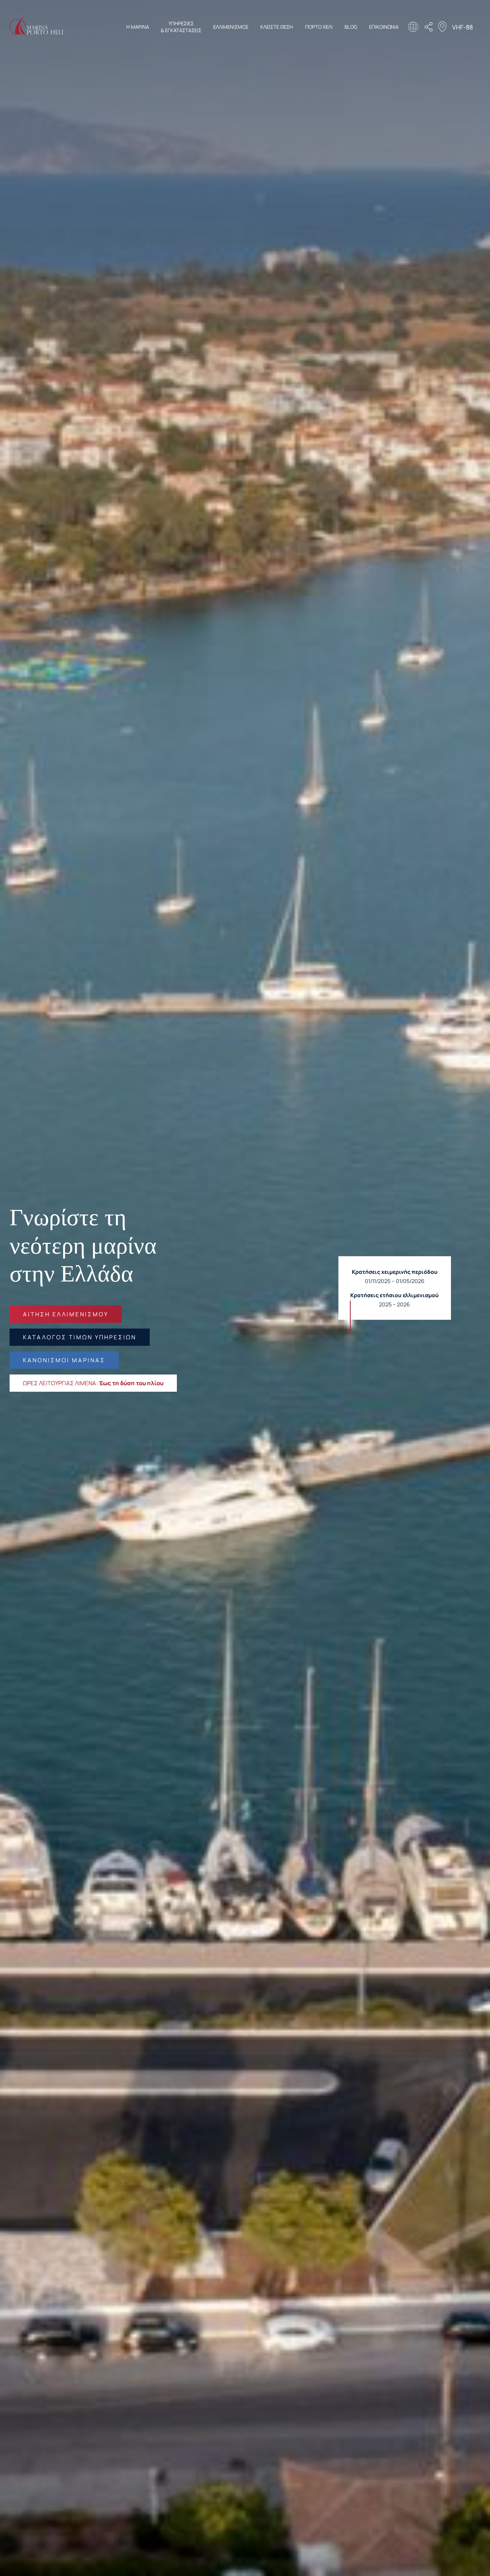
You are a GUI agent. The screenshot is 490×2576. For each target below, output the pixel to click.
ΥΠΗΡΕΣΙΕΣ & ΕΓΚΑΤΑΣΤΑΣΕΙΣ (181, 27)
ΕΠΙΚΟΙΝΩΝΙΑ (384, 27)
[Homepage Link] (36, 32)
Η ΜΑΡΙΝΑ (138, 27)
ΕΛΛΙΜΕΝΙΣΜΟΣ (231, 27)
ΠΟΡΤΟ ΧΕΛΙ (319, 27)
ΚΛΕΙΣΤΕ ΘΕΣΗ (277, 27)
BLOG (351, 27)
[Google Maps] (442, 28)
